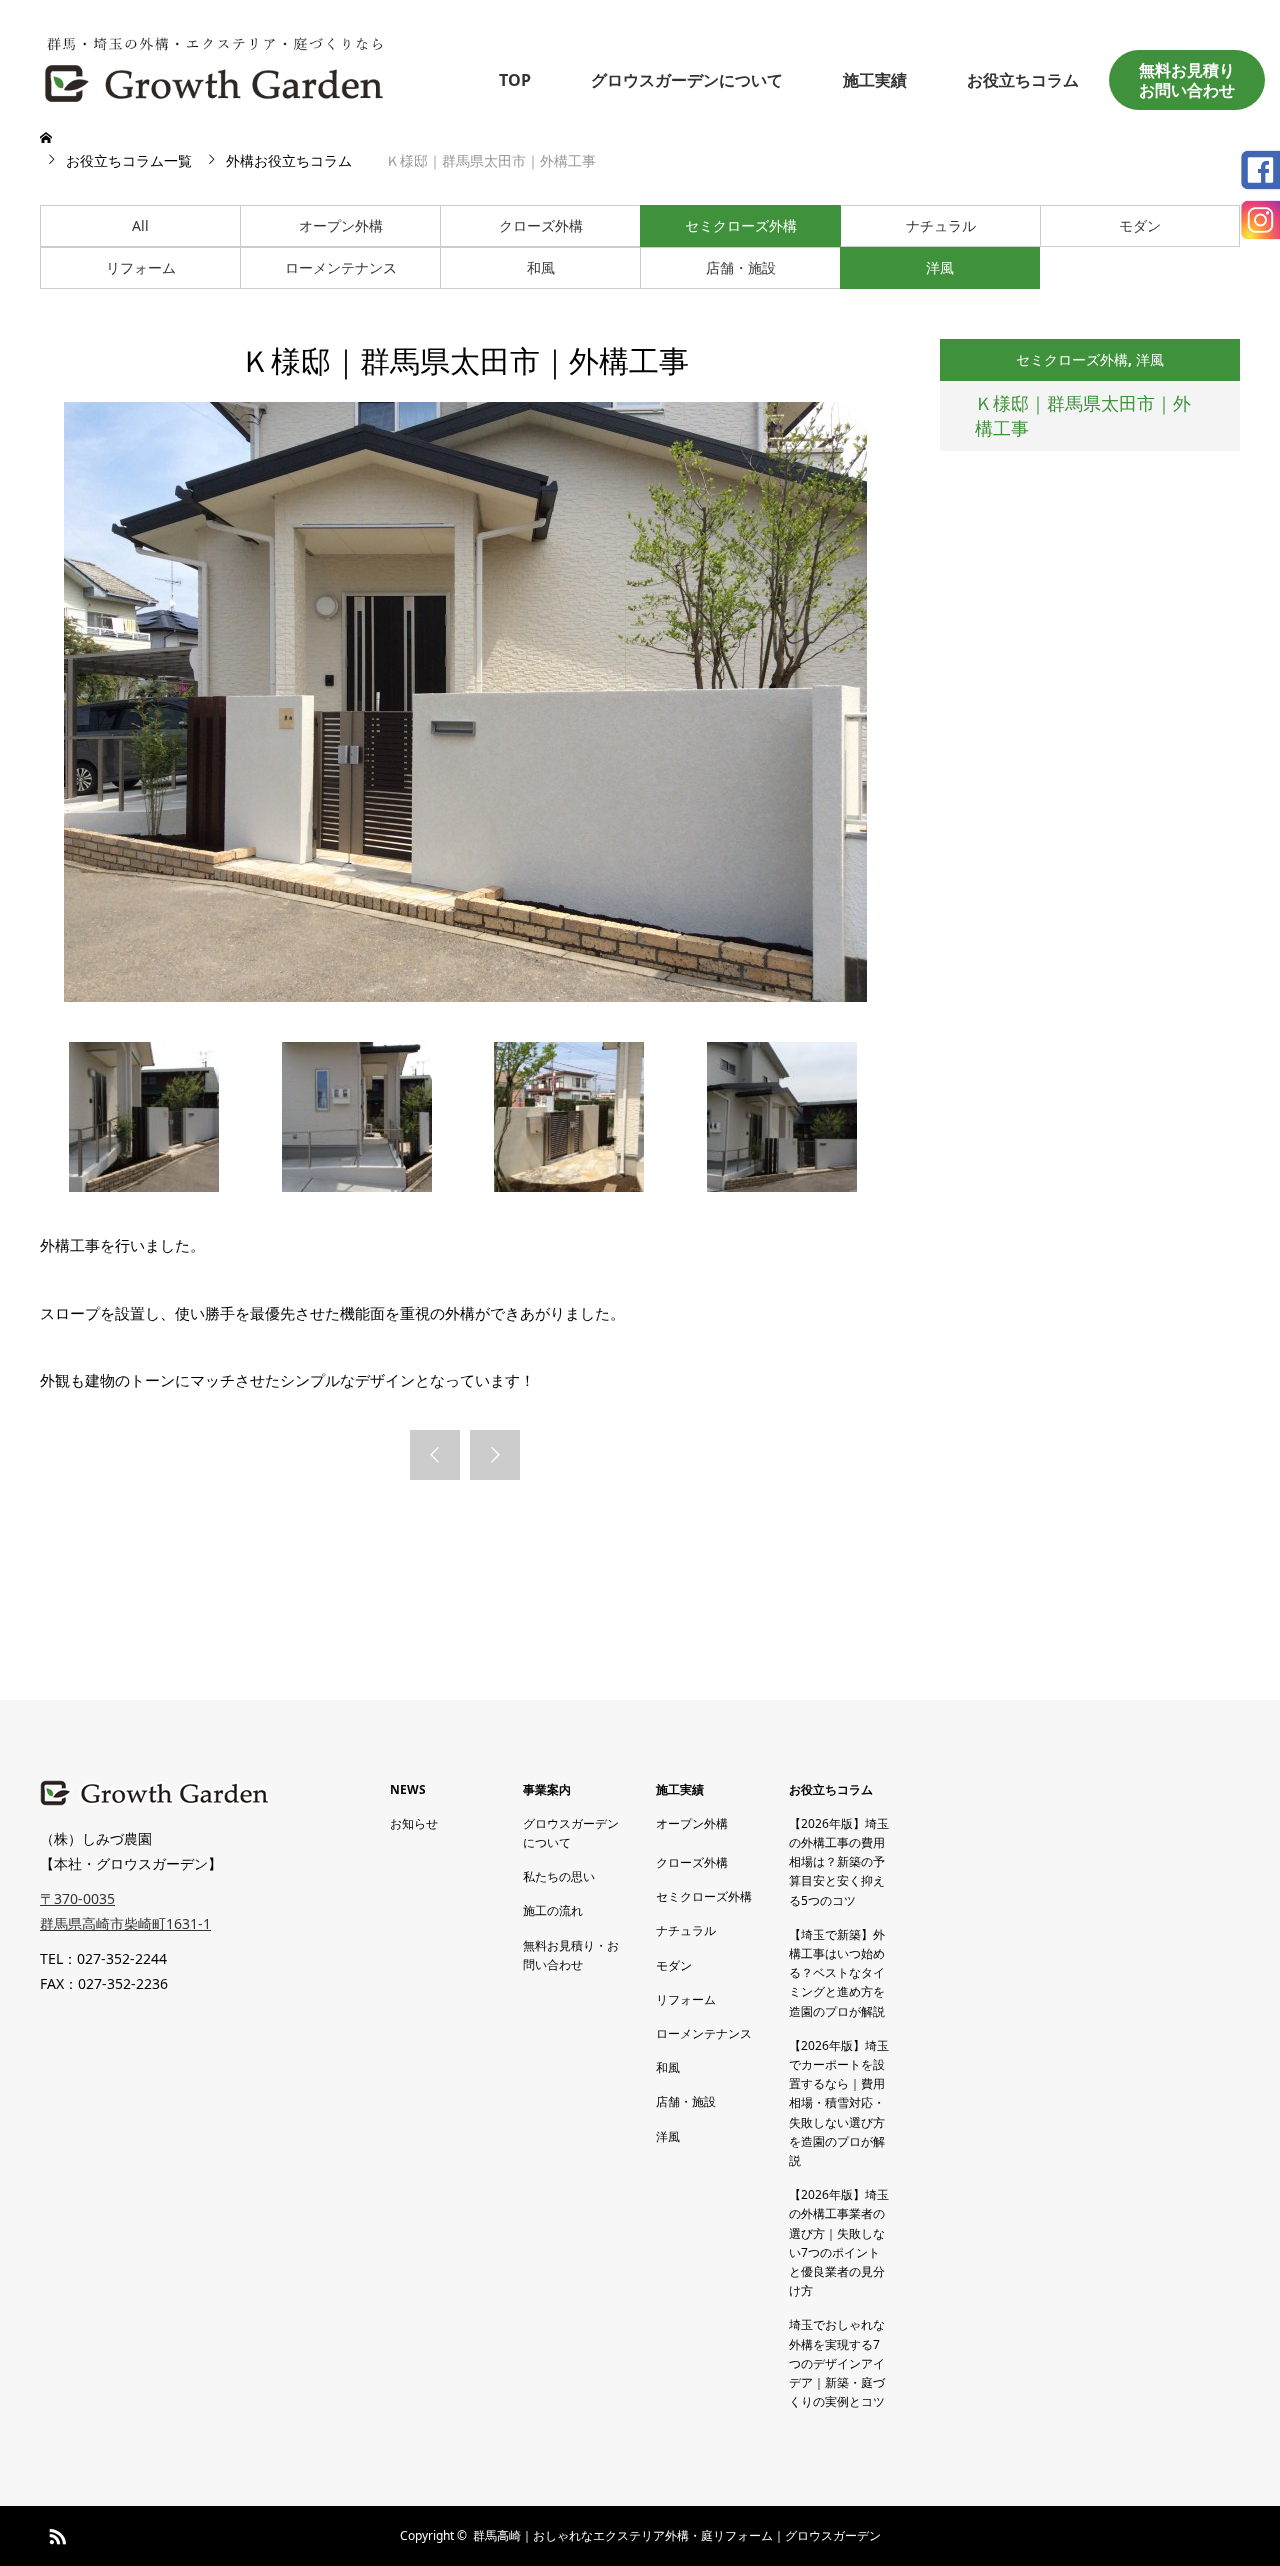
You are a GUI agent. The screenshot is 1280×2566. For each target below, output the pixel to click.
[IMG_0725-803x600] (569, 1186)
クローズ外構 (541, 225)
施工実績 (875, 80)
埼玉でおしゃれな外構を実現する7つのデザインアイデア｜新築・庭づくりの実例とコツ (837, 2363)
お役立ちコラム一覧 (129, 160)
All (140, 225)
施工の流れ (553, 1910)
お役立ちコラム (1023, 80)
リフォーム (141, 267)
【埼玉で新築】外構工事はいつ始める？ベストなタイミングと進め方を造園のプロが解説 (837, 1973)
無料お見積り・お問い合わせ (571, 1955)
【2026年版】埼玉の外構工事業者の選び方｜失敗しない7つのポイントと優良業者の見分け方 (839, 2242)
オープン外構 (341, 225)
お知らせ (414, 1823)
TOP (515, 80)
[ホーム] (48, 137)
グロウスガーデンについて (687, 80)
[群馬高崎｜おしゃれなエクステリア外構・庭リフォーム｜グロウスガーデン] (215, 65)
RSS (55, 2533)
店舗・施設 (741, 267)
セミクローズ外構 (741, 225)
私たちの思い (559, 1876)
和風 (541, 267)
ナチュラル (941, 225)
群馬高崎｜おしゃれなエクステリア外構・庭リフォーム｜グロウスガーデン (677, 2535)
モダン (1140, 225)
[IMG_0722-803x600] (782, 1186)
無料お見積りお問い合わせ (1187, 80)
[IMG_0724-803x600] (357, 1186)
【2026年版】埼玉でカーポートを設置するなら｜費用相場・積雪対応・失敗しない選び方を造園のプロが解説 (839, 2103)
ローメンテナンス (341, 267)
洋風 (940, 267)
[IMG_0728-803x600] (144, 1186)
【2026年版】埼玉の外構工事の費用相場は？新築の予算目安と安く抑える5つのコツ (839, 1862)
